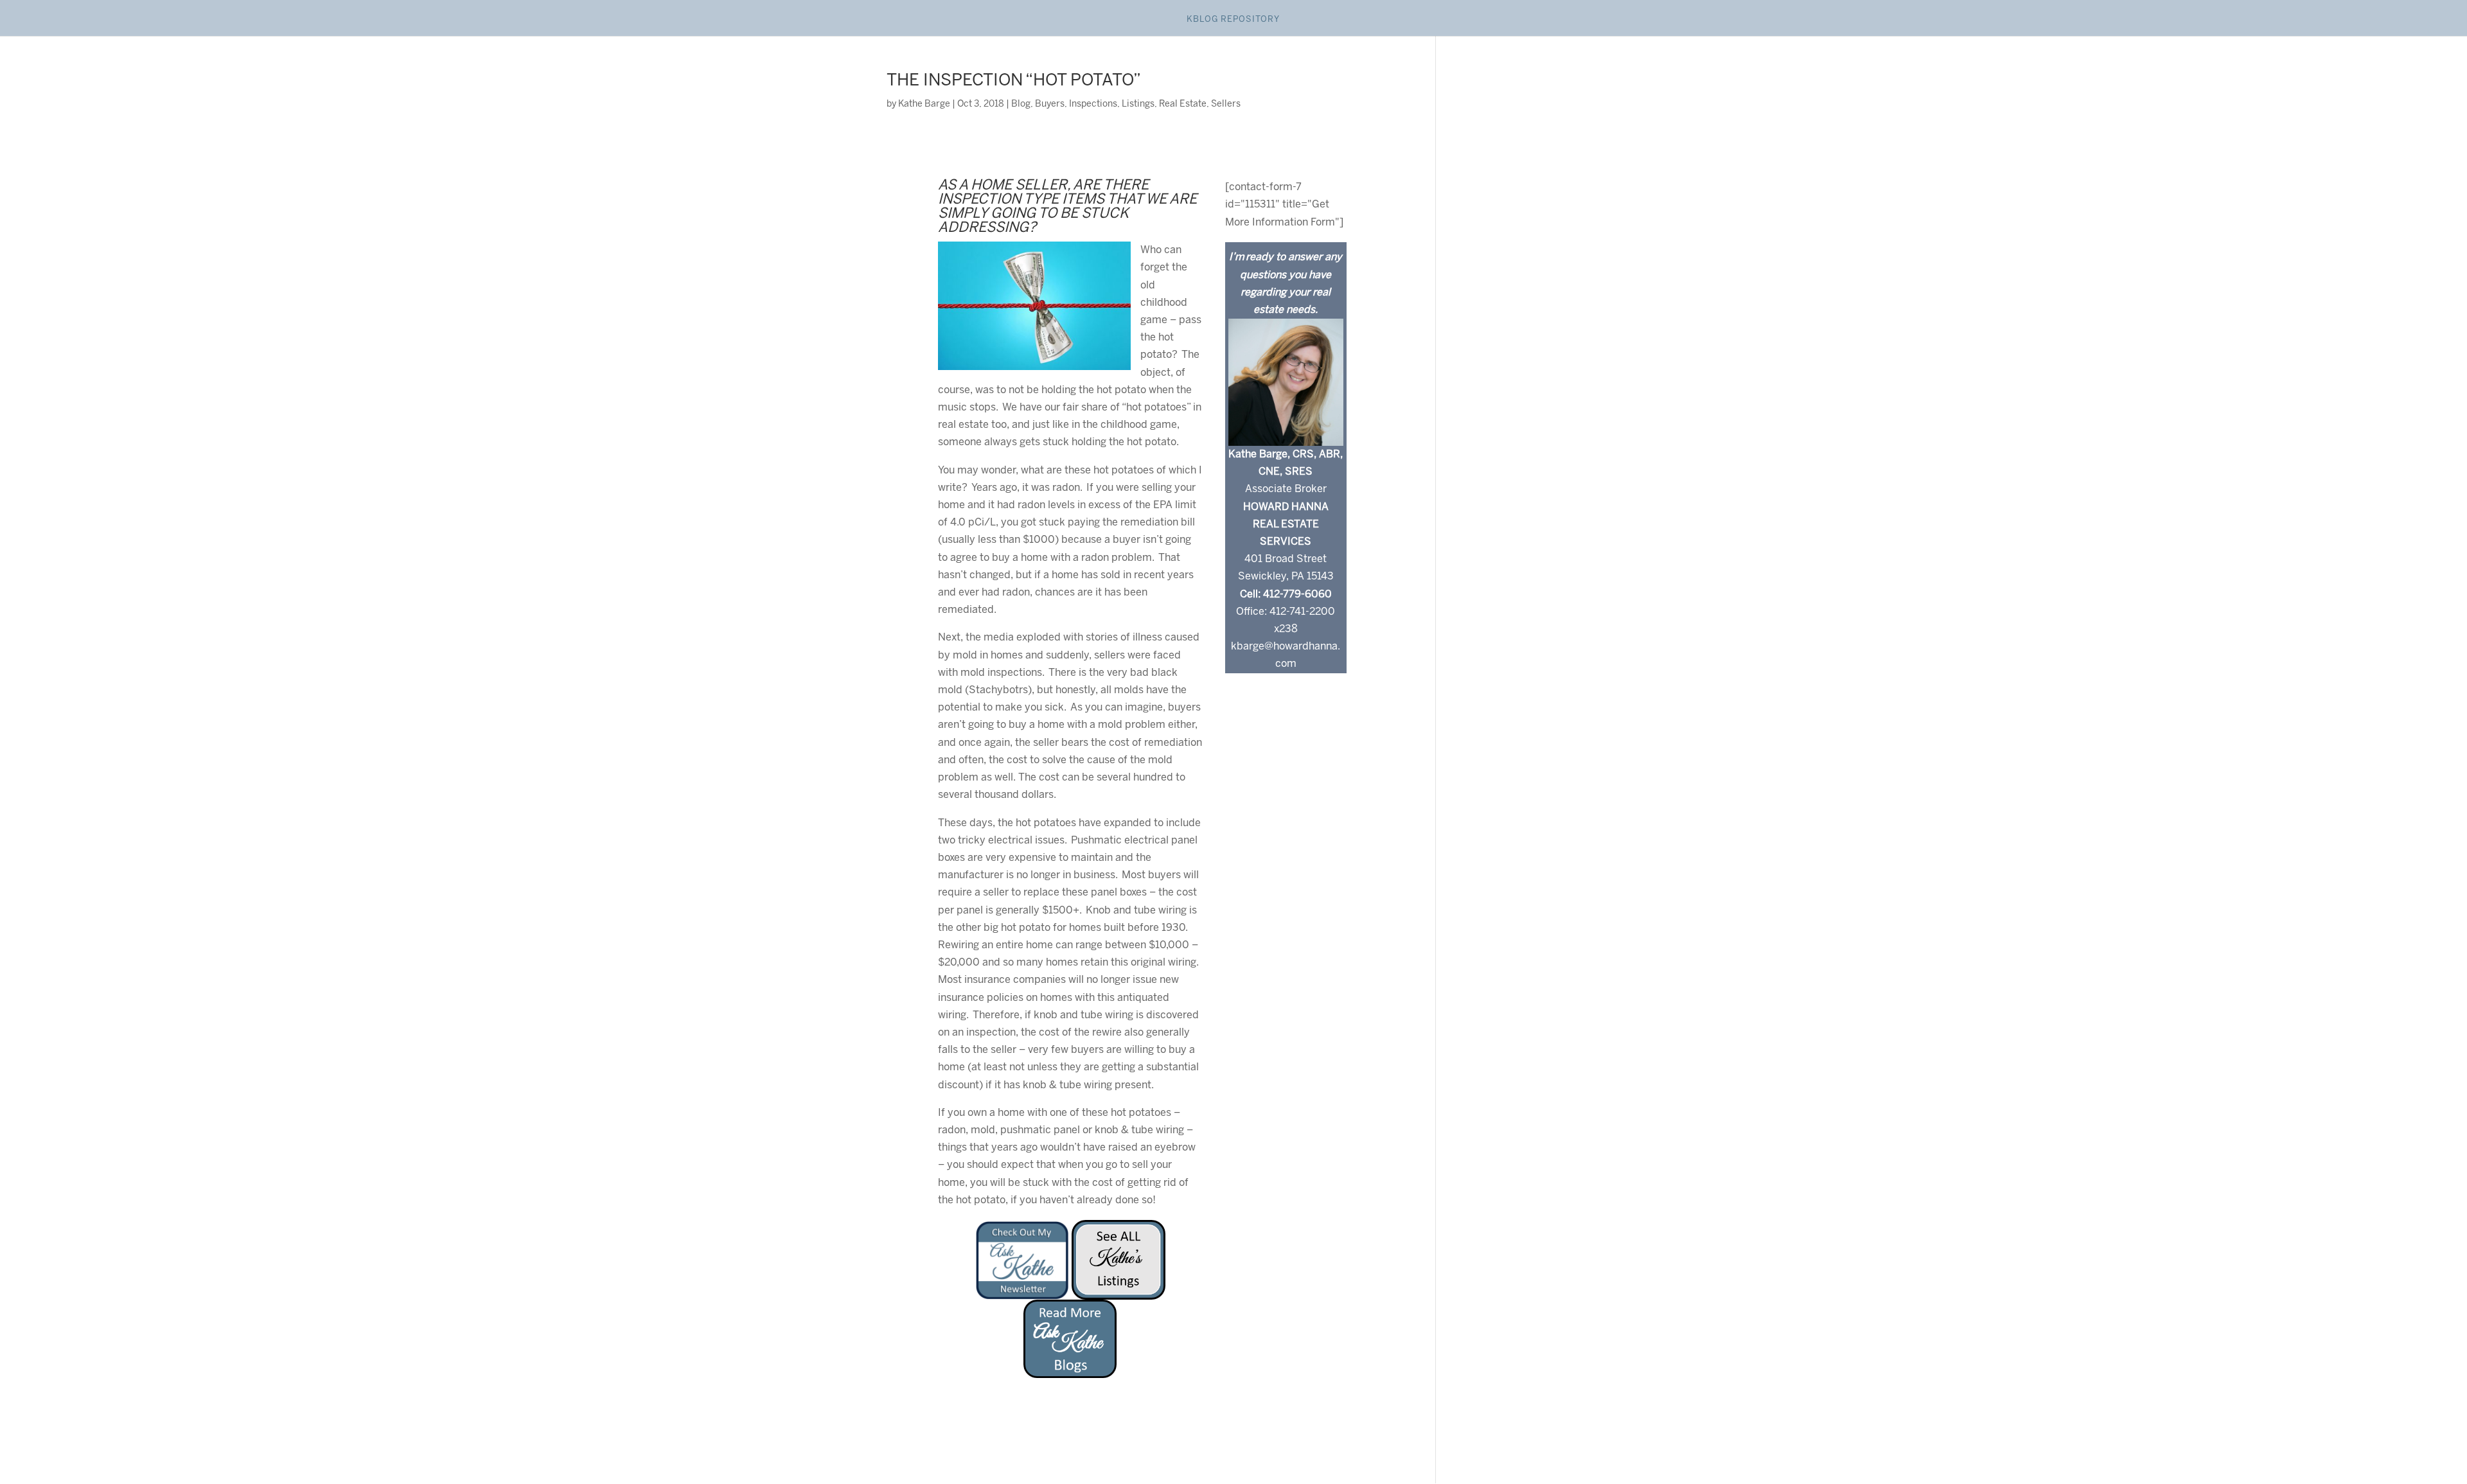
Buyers (1050, 104)
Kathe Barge (924, 104)
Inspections (1093, 104)
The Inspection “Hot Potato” (1014, 81)
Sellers (1226, 104)
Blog (1021, 104)
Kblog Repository (1233, 20)
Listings (1138, 104)
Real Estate (1183, 104)
